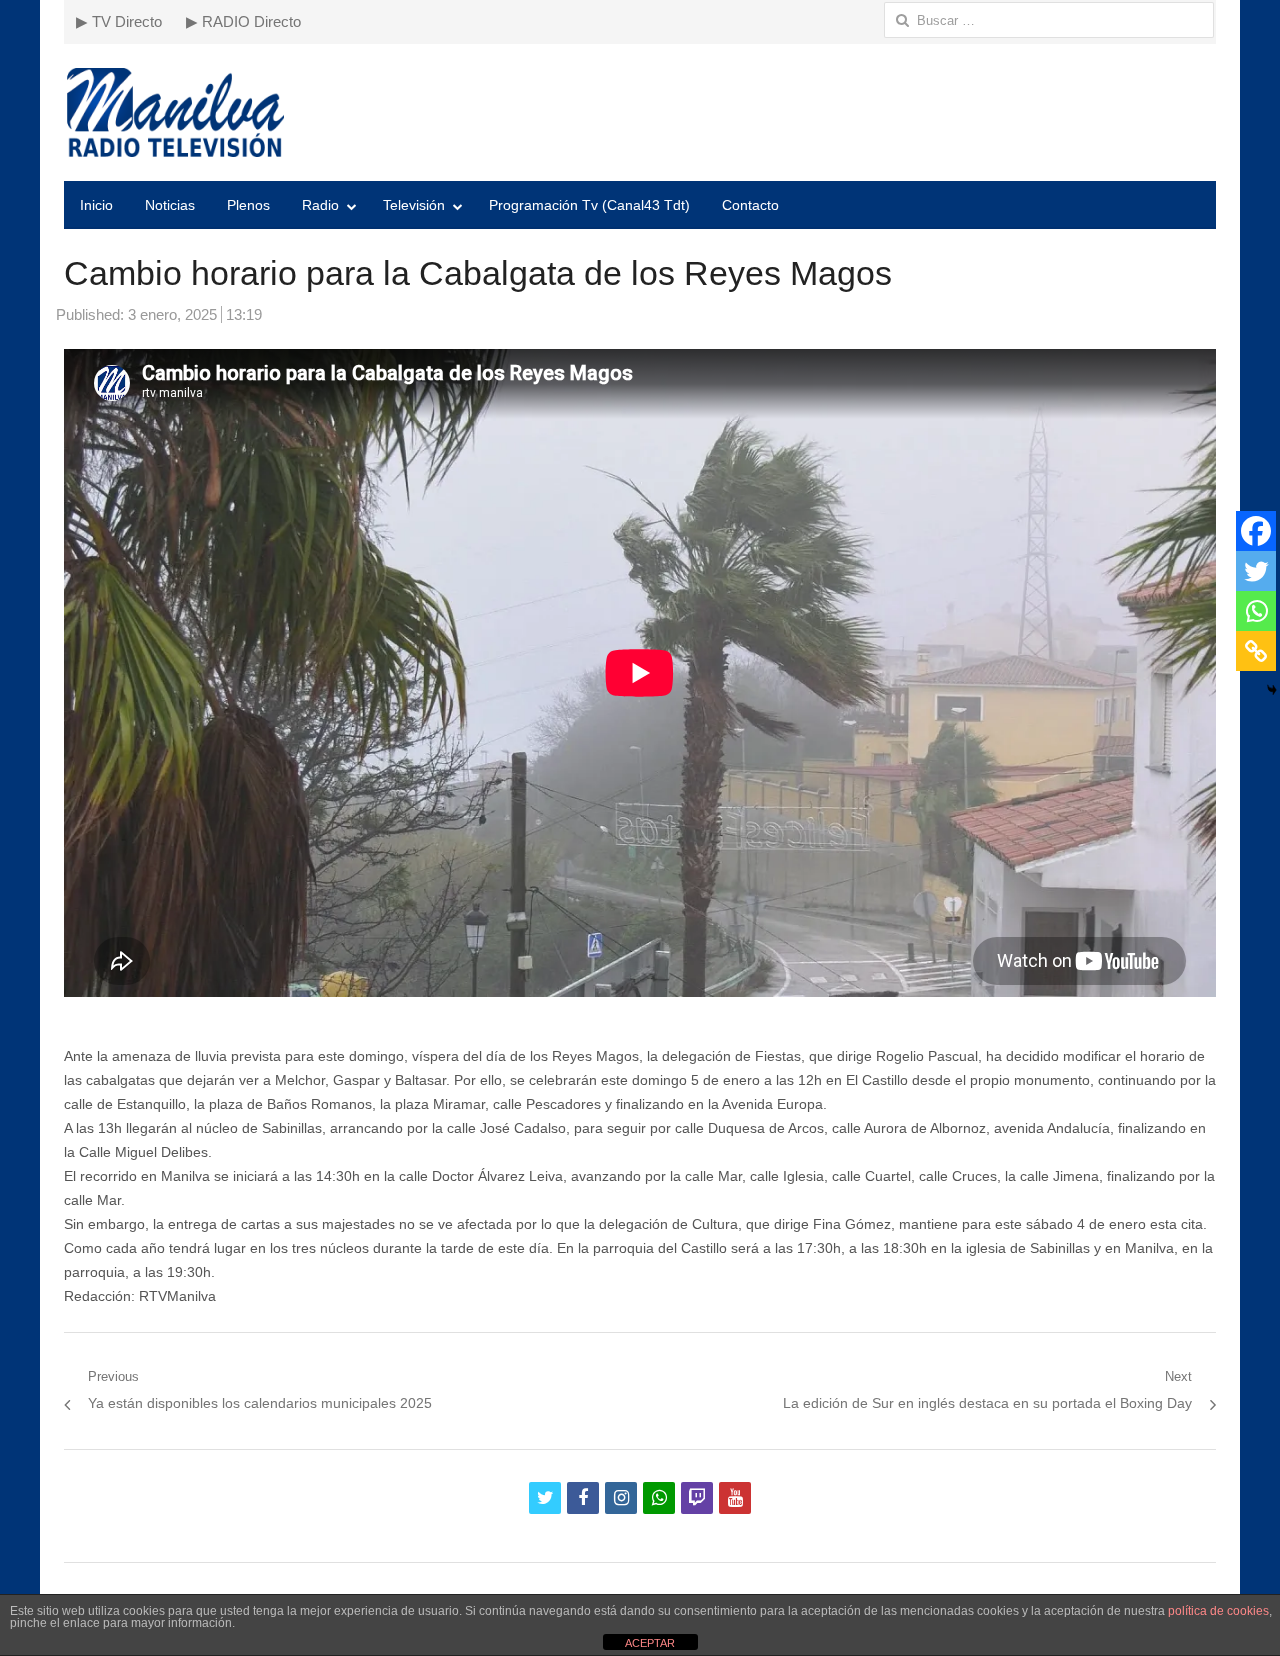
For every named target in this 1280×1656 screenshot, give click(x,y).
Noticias (170, 205)
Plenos (248, 205)
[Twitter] (1256, 571)
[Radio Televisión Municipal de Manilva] (640, 112)
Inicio (96, 205)
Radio (320, 205)
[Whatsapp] (1256, 611)
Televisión (414, 205)
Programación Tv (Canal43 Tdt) (589, 205)
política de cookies (1218, 1611)
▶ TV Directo (119, 21)
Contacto (750, 205)
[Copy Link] (1256, 651)
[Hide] (1272, 690)
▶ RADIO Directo (243, 21)
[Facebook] (1256, 531)
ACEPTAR (650, 1643)
